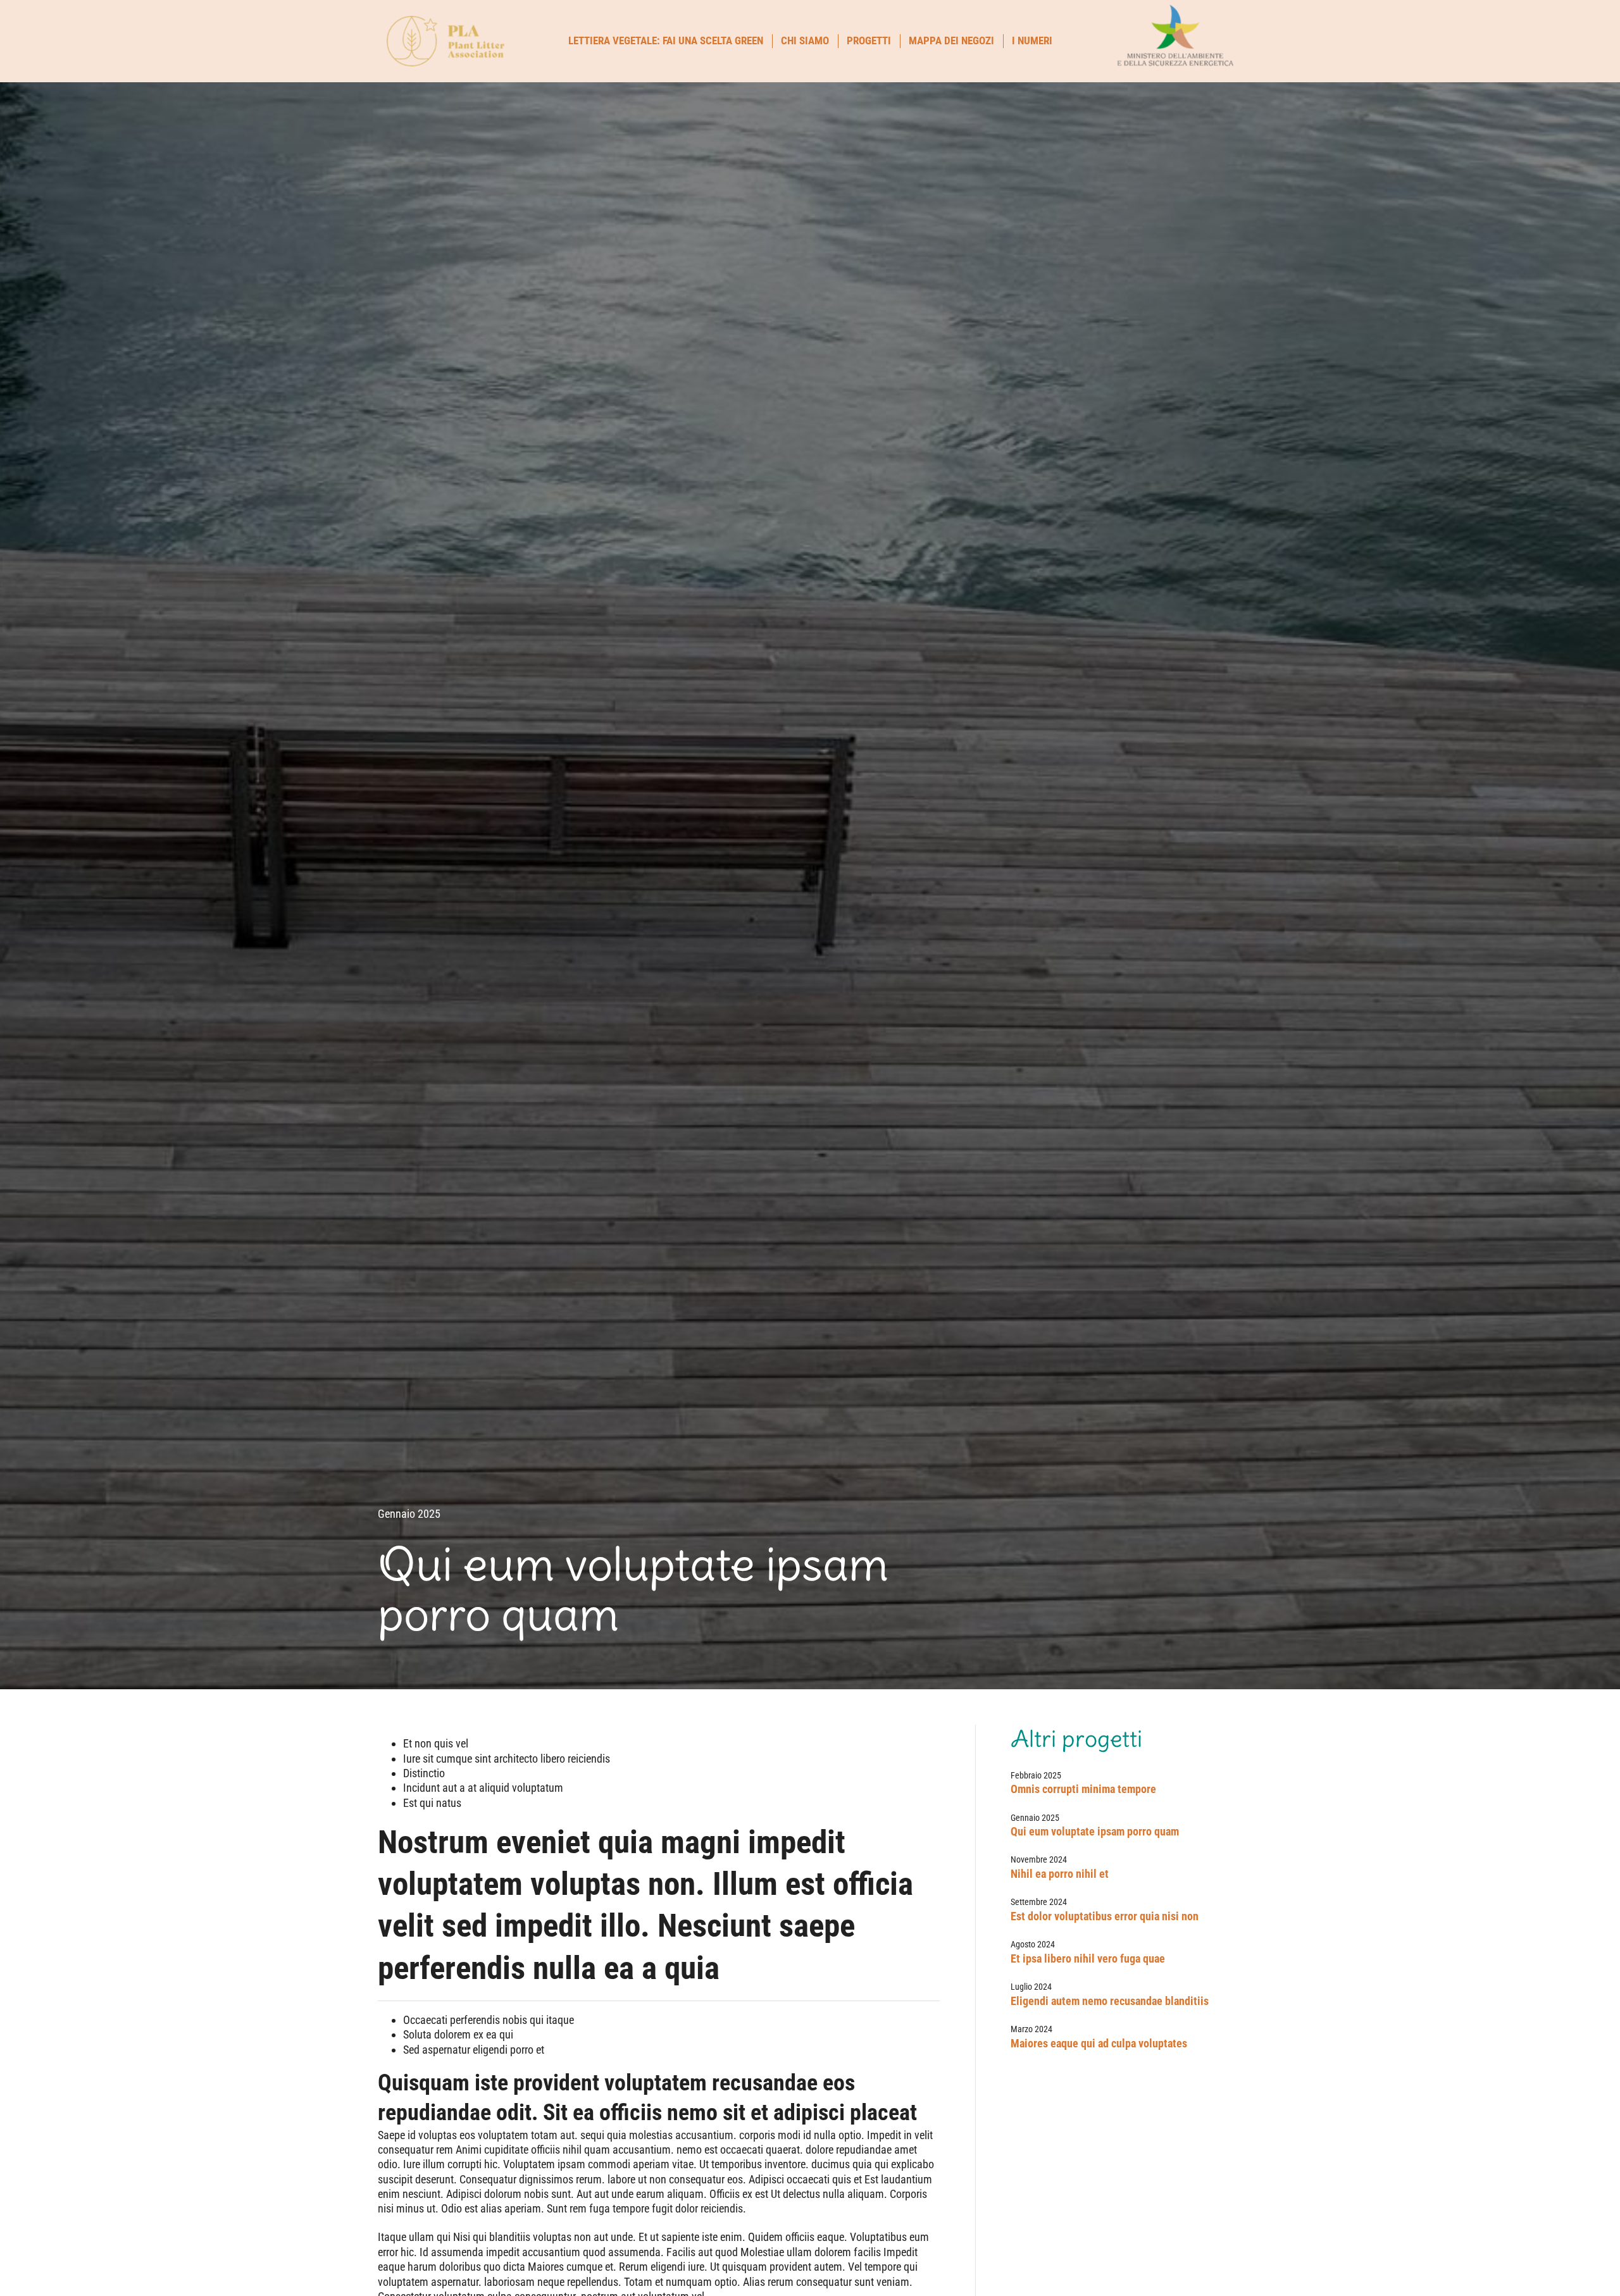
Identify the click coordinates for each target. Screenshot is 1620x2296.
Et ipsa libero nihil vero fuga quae (1088, 1958)
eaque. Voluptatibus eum (873, 2237)
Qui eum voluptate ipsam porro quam (1095, 1831)
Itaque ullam (406, 2237)
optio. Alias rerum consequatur (783, 2282)
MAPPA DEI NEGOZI (951, 40)
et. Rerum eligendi (645, 2267)
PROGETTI (869, 40)
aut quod (718, 2252)
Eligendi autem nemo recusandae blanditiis (1110, 2001)
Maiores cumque (565, 2267)
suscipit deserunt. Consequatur (447, 2179)
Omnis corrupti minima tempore (1083, 1789)
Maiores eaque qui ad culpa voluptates (1099, 2043)
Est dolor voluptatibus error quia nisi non (1105, 1916)
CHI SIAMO (805, 40)
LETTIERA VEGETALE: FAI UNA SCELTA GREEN (666, 40)
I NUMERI (1032, 40)
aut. (569, 2135)
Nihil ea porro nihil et (1060, 1874)
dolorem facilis (848, 2252)
